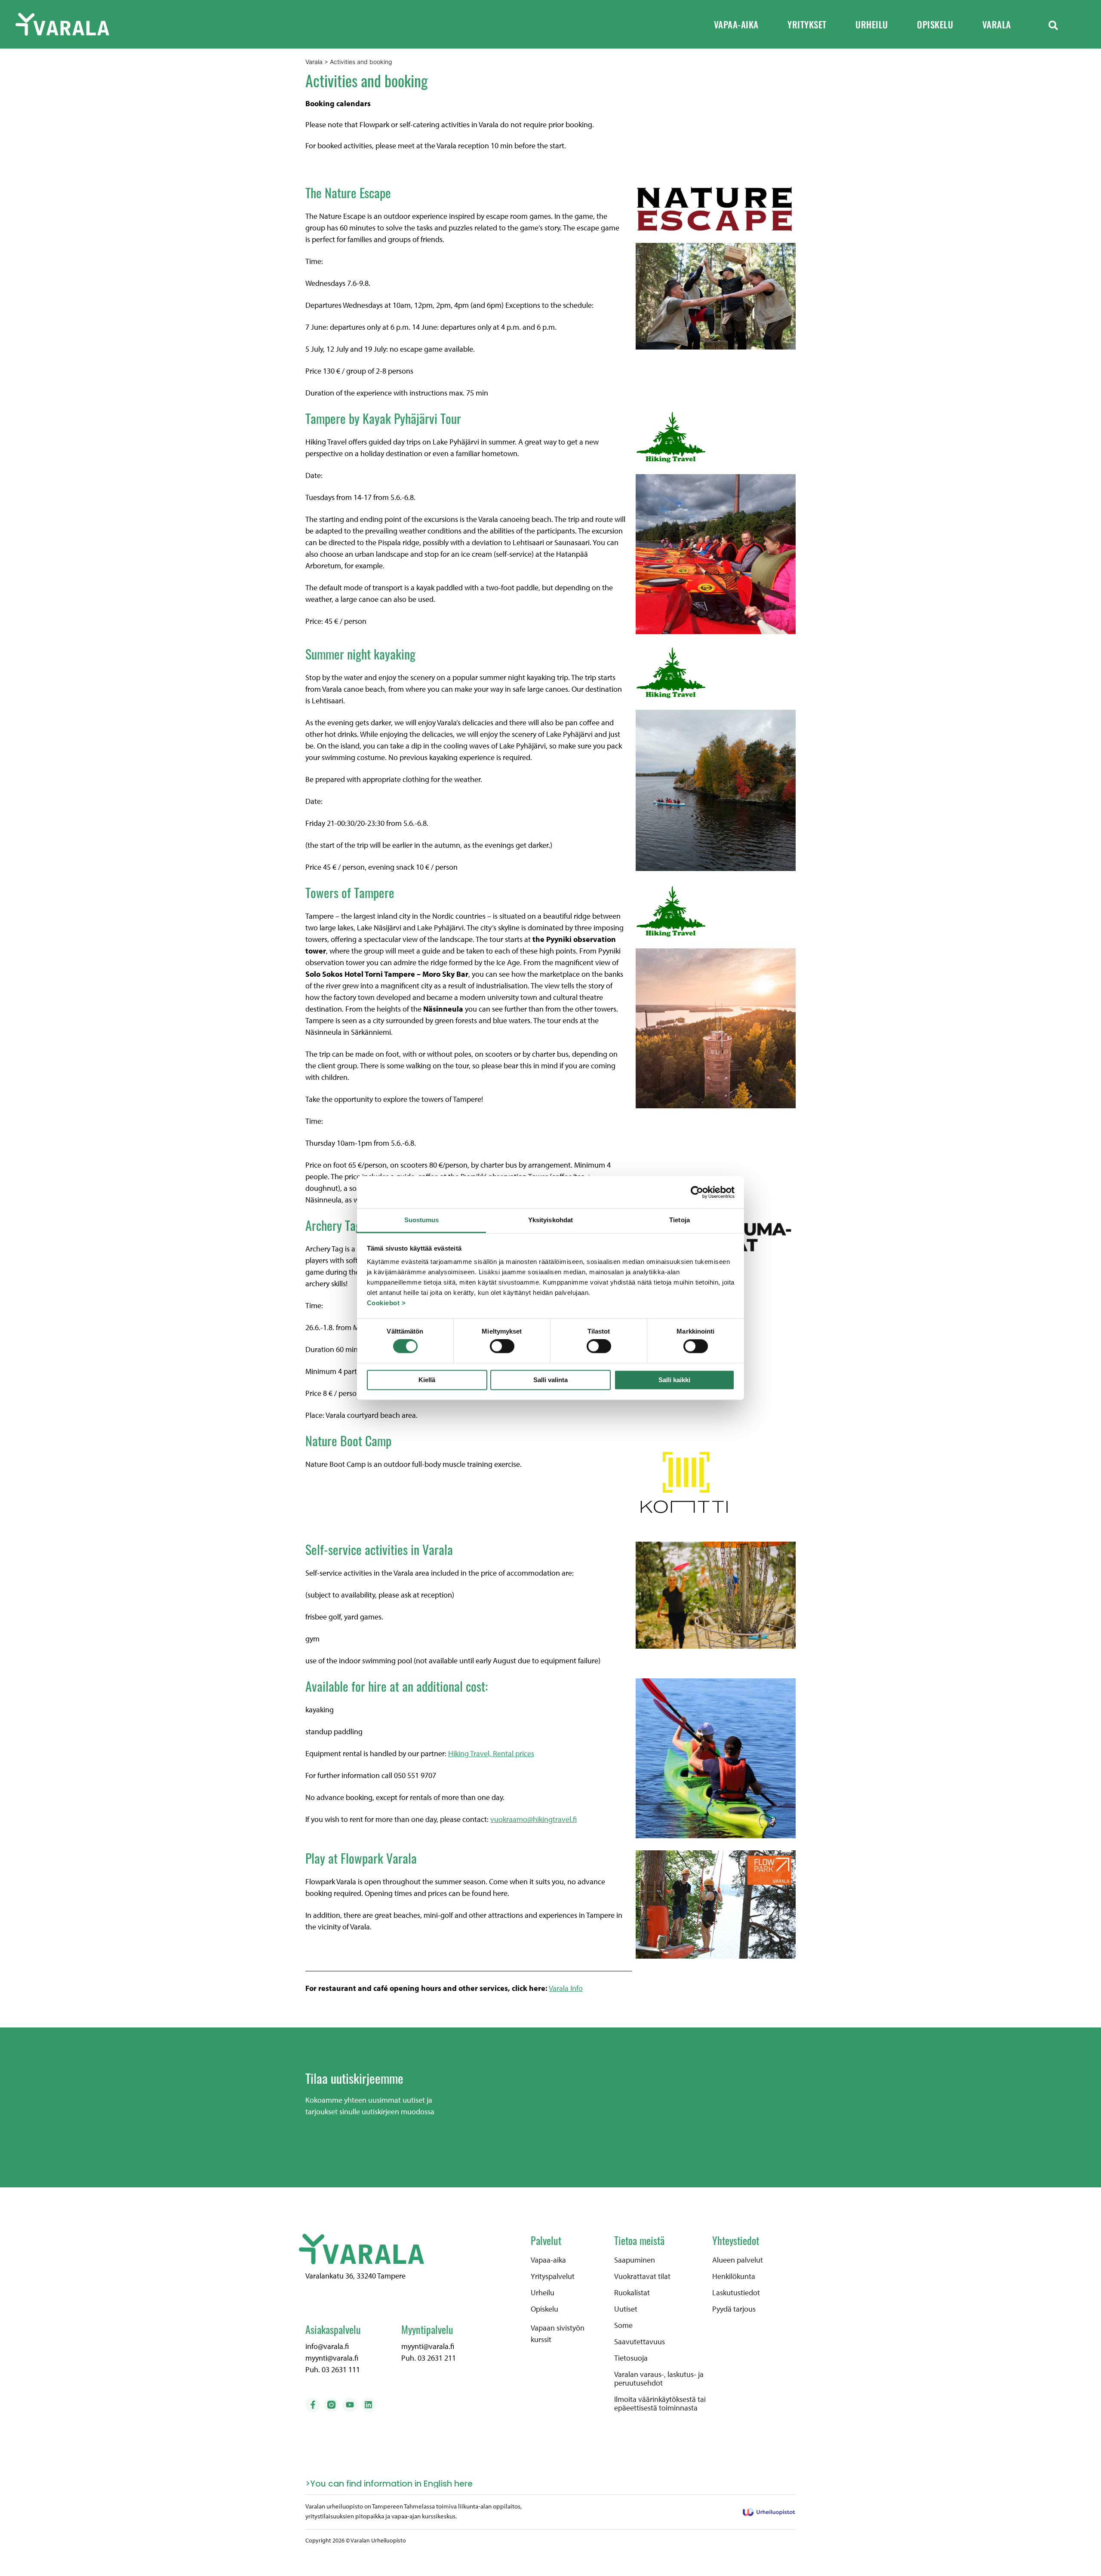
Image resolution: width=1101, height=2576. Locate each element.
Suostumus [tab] (422, 1220)
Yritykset (807, 24)
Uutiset (626, 2309)
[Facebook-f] (313, 2405)
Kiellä (427, 1380)
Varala (997, 24)
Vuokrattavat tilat (642, 2276)
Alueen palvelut (738, 2260)
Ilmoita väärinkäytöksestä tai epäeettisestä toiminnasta (660, 2404)
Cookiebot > (386, 1303)
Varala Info (566, 1988)
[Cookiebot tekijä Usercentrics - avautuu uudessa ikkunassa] (697, 1192)
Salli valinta (550, 1380)
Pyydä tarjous (734, 2309)
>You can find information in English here (389, 2484)
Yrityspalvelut (553, 2276)
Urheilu (872, 24)
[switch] (502, 1346)
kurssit (541, 2339)
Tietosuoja (631, 2358)
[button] (1053, 25)
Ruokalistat (632, 2293)
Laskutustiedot (736, 2293)
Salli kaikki (674, 1380)
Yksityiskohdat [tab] (550, 1220)
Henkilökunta (734, 2276)
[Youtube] (350, 2405)
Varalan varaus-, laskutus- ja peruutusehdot (659, 2379)
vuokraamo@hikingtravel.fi (534, 1819)
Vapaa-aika (736, 24)
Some (623, 2325)
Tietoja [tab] (680, 1220)
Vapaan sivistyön (558, 2328)
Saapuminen (635, 2260)
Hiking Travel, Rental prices (491, 1753)
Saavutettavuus (640, 2342)
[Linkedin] (369, 2405)
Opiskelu (935, 24)
